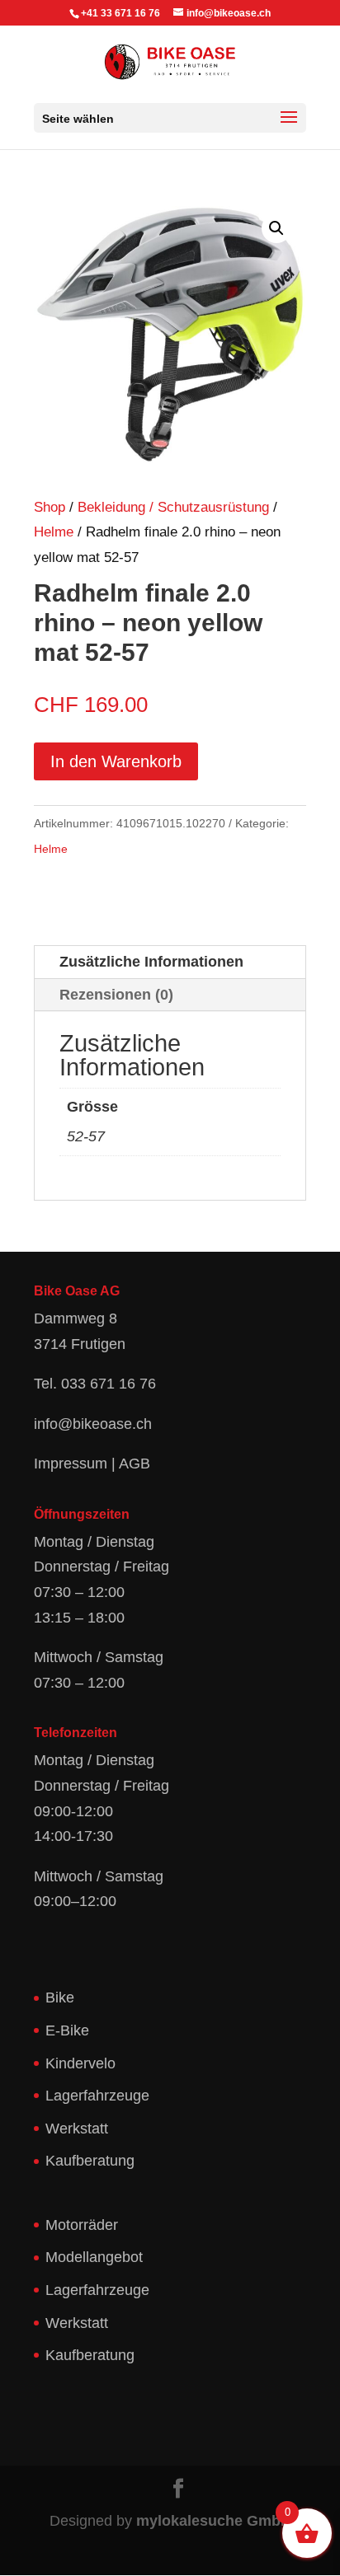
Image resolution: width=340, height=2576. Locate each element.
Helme (54, 532)
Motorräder (82, 2225)
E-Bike (67, 2030)
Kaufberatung (90, 2161)
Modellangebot (94, 2257)
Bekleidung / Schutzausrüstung (173, 507)
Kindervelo (80, 2063)
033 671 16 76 (109, 1384)
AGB (135, 1464)
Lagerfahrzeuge (97, 2096)
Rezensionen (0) (116, 995)
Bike (60, 1998)
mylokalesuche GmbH (214, 2521)
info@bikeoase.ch (93, 1424)
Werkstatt (77, 2129)
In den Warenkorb (116, 761)
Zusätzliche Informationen (151, 962)
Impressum (71, 1464)
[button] (276, 228)
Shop (50, 507)
